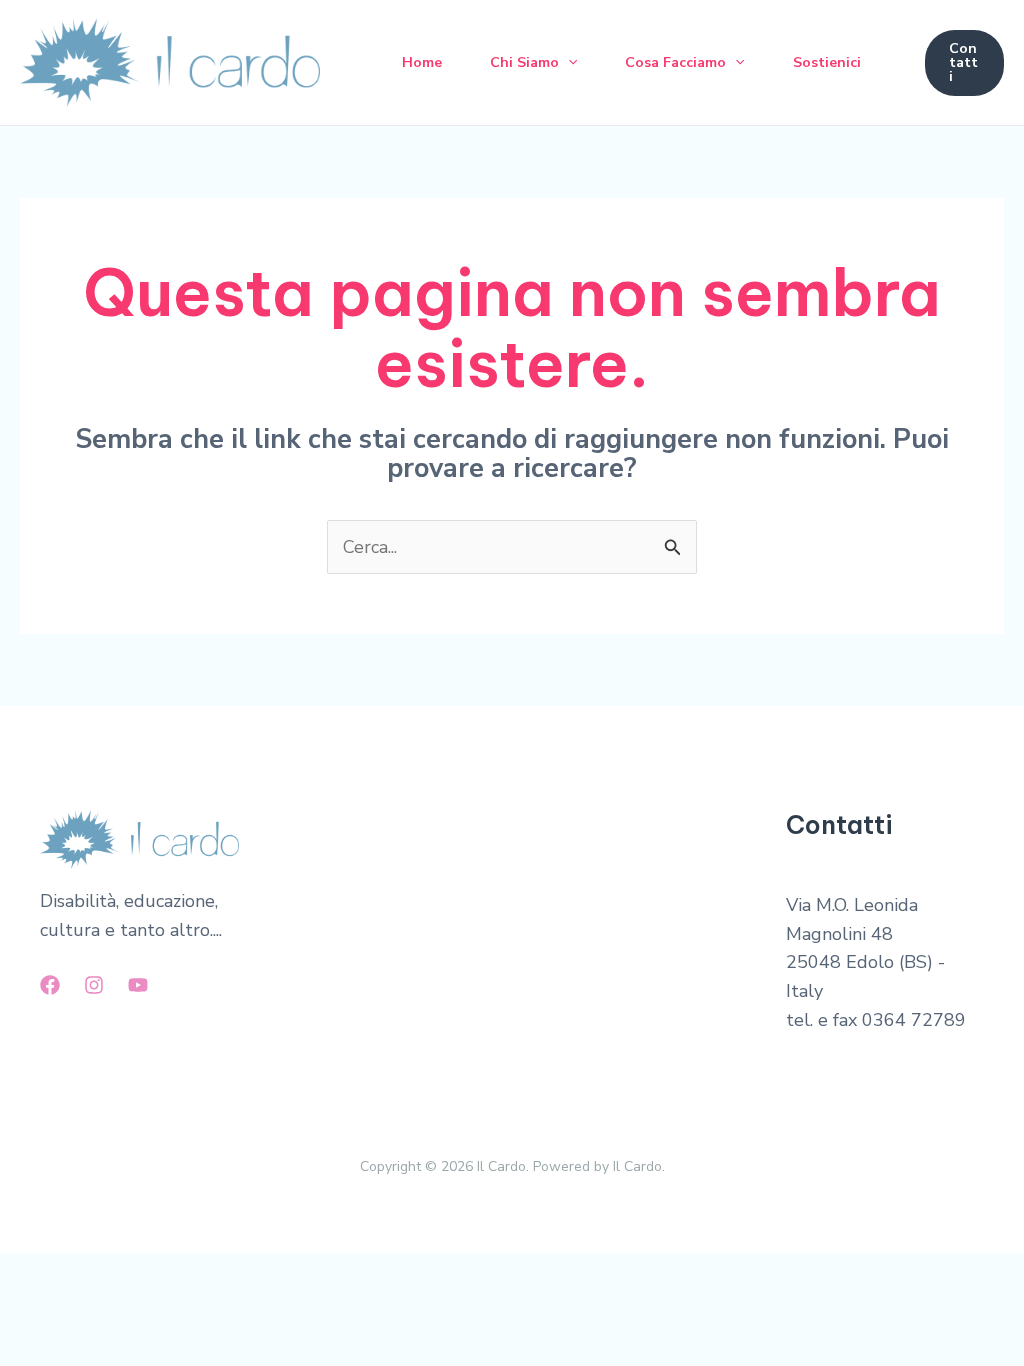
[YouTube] (138, 985)
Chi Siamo (524, 62)
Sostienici (827, 62)
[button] (568, 63)
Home (422, 62)
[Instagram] (94, 985)
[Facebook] (50, 985)
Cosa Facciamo (675, 62)
